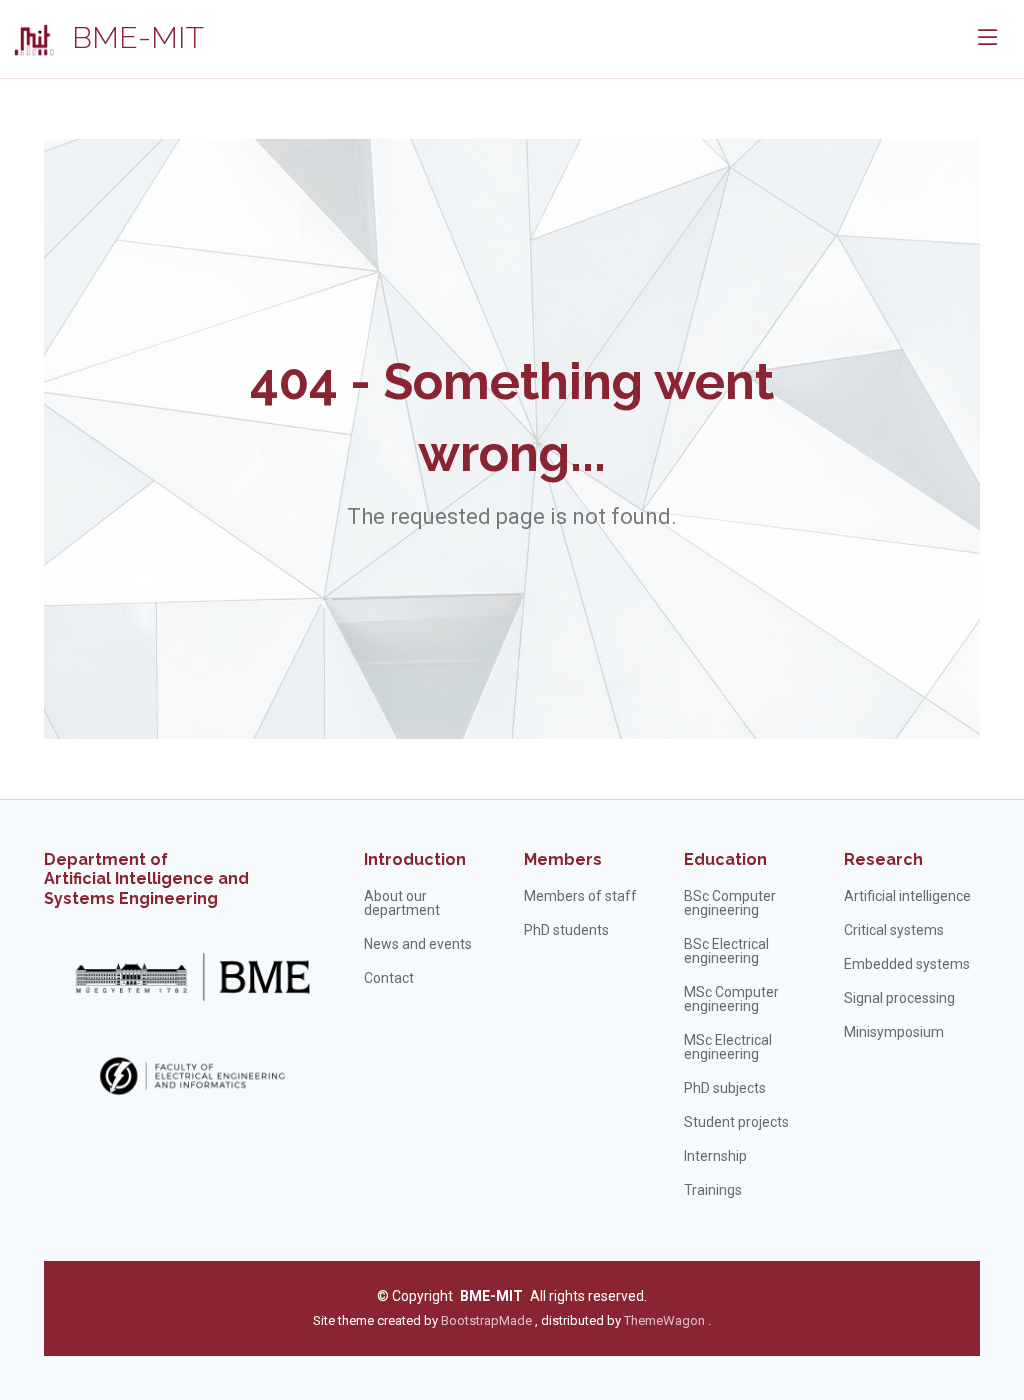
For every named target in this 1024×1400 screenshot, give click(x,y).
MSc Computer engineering (731, 999)
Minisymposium (894, 1032)
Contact (389, 978)
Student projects (736, 1122)
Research (883, 859)
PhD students (566, 930)
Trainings (713, 1190)
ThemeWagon (666, 1320)
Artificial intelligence (907, 896)
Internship (715, 1156)
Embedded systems (907, 964)
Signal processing (899, 998)
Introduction (415, 859)
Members (563, 859)
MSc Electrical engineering (728, 1047)
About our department (402, 903)
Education (725, 859)
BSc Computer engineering (730, 903)
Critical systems (894, 930)
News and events (418, 944)
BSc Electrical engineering (726, 951)
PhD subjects (725, 1088)
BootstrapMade (486, 1320)
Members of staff (580, 896)
